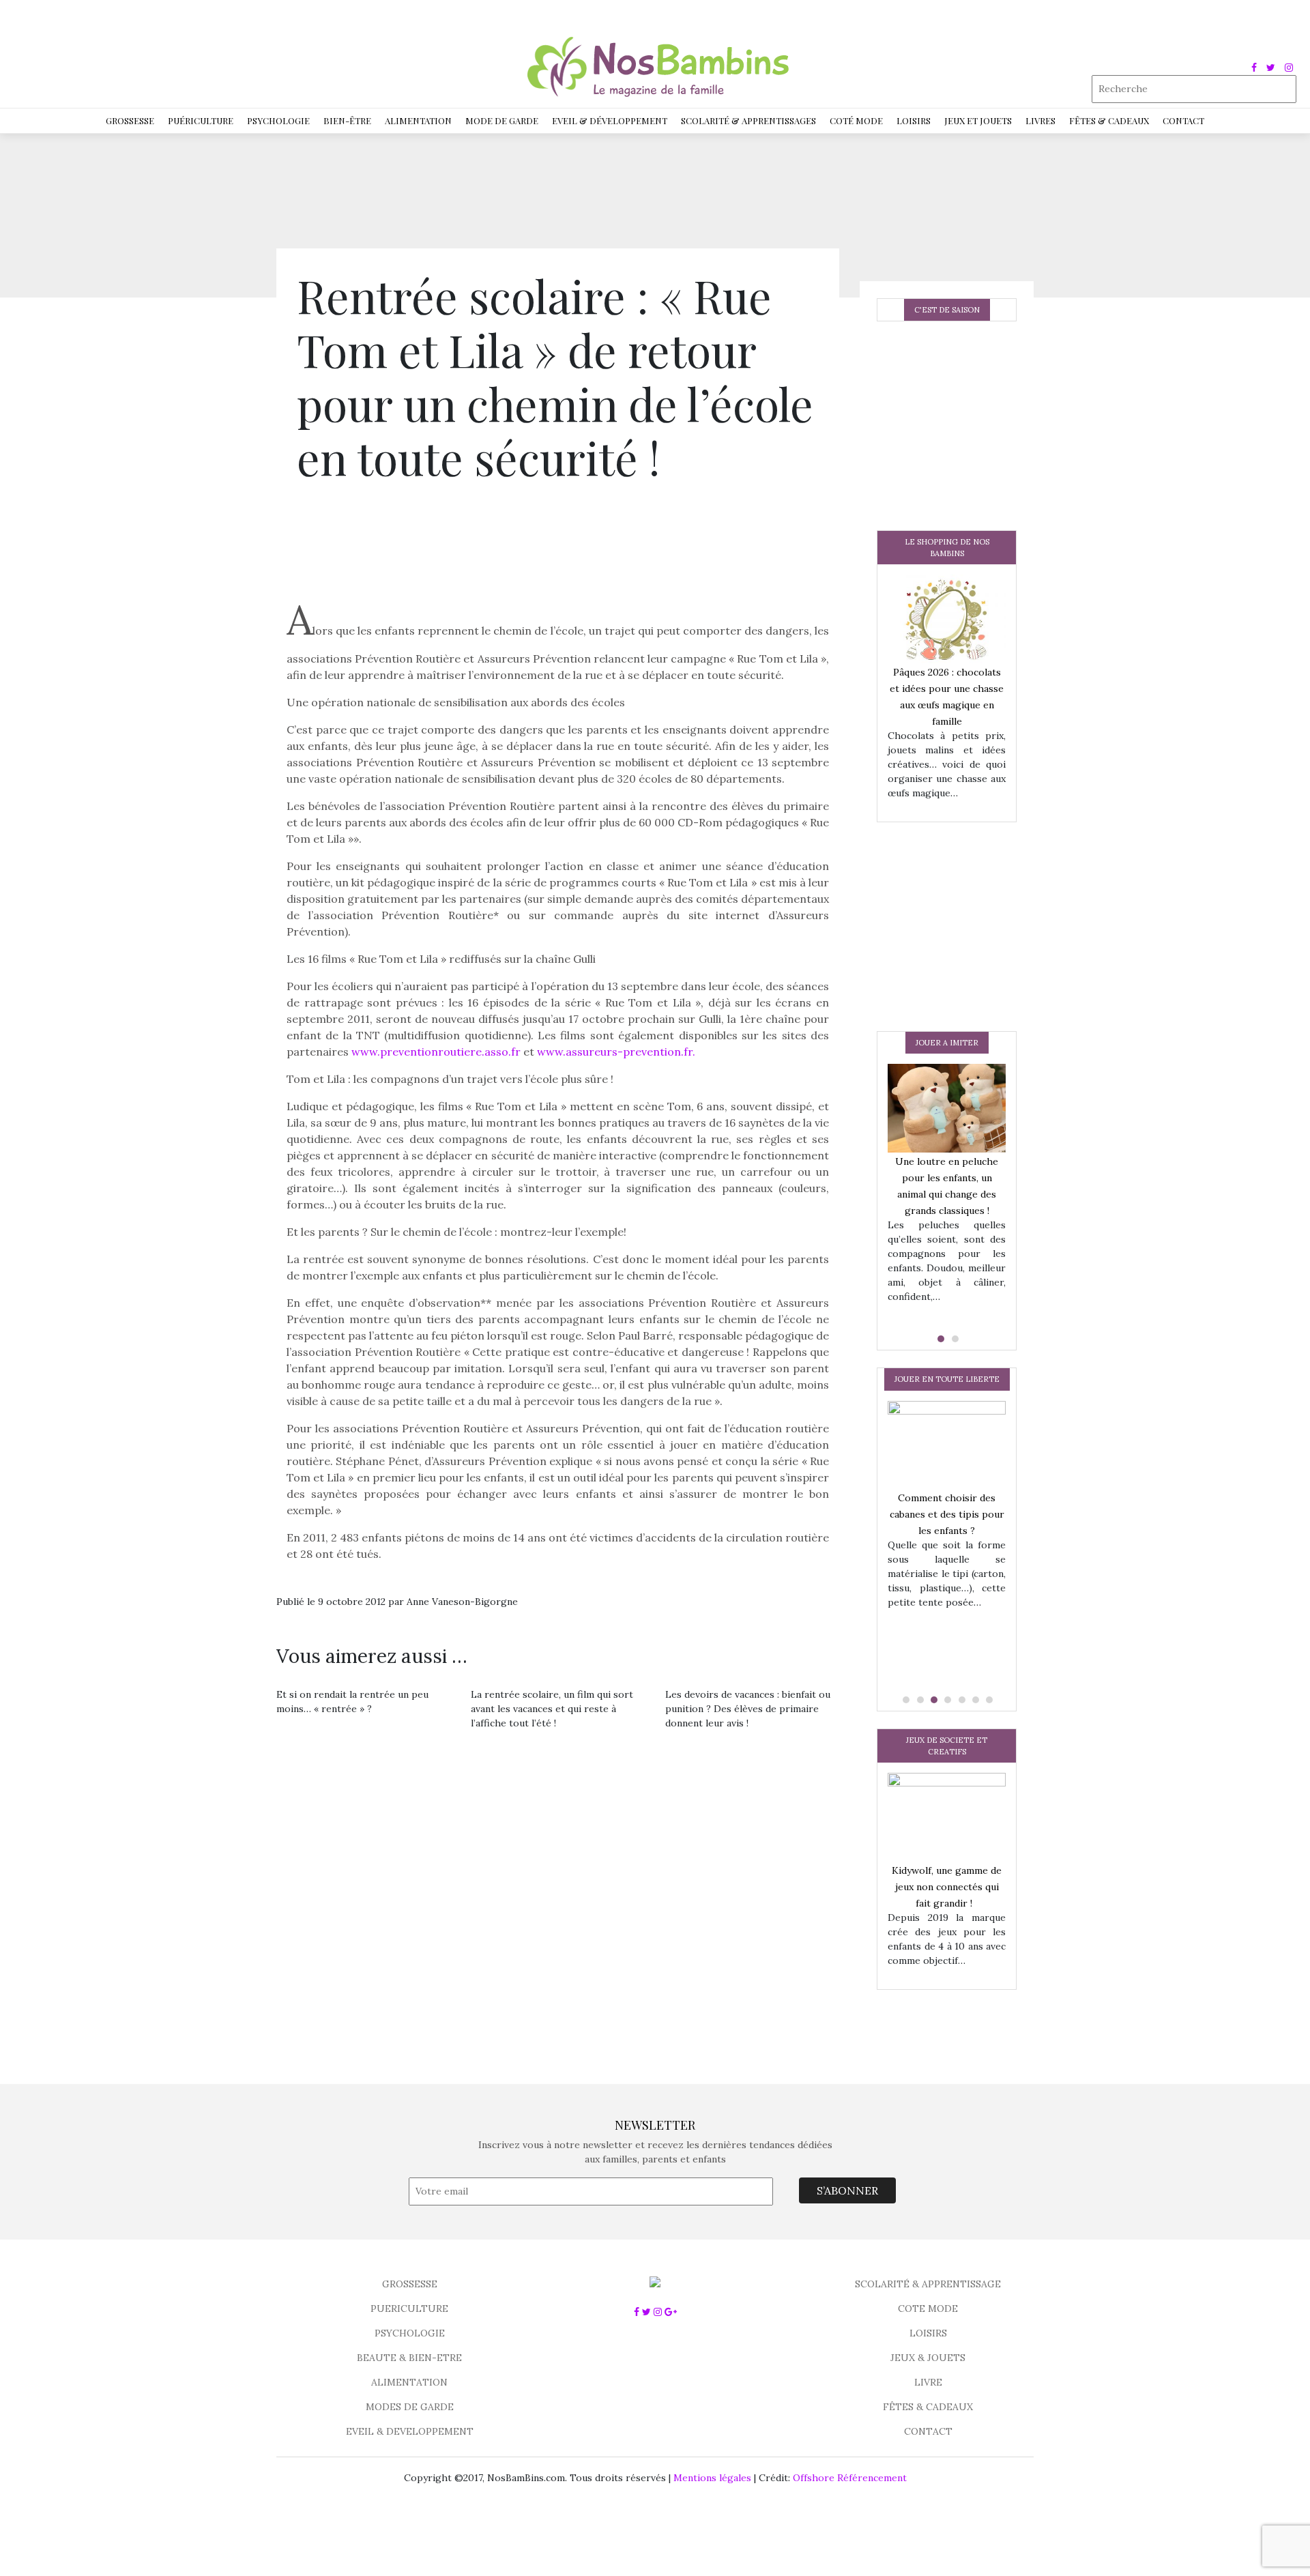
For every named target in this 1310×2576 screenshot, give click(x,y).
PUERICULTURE (409, 2309)
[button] (940, 1339)
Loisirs (914, 120)
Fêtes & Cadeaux (1109, 120)
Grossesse (130, 120)
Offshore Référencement (850, 2478)
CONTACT (928, 2431)
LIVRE (928, 2382)
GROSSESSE (410, 2284)
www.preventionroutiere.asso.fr (437, 1052)
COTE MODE (928, 2309)
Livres (1040, 120)
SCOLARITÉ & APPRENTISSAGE (928, 2284)
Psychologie (278, 120)
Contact (1183, 120)
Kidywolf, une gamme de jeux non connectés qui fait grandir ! (947, 1887)
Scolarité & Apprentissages (748, 120)
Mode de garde (502, 120)
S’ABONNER (847, 2190)
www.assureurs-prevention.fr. (616, 1052)
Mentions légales (712, 2478)
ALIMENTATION (409, 2382)
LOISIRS (928, 2333)
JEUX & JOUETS (928, 2358)
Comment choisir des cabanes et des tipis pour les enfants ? (947, 1514)
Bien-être (347, 120)
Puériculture (201, 120)
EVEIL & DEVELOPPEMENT (410, 2431)
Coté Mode (856, 120)
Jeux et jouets (978, 120)
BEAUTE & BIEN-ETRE (409, 2358)
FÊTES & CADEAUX (928, 2407)
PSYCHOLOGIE (410, 2333)
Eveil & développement (610, 120)
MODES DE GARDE (410, 2407)
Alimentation (418, 120)
